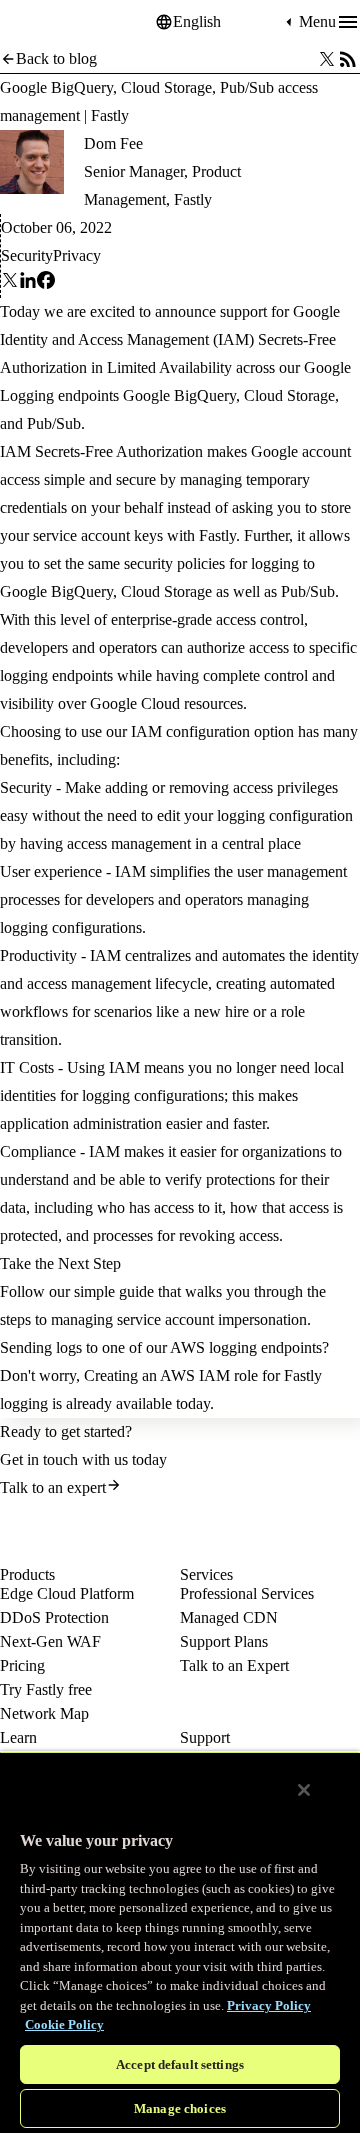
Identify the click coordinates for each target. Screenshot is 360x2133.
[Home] (50, 22)
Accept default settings (180, 2064)
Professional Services (247, 1593)
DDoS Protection (54, 1617)
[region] (180, 1942)
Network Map (44, 1713)
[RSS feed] (348, 59)
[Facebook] (46, 284)
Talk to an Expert (234, 1665)
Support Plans (224, 1641)
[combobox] (227, 22)
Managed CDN (229, 1617)
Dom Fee (113, 143)
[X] (10, 284)
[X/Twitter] (327, 59)
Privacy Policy (269, 2005)
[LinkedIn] (28, 284)
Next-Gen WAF (50, 1641)
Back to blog (56, 58)
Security (27, 255)
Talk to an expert (53, 1487)
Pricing (22, 1665)
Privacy (77, 255)
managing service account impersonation (179, 1319)
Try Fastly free (46, 1689)
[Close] (304, 1790)
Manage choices (180, 2108)
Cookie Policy (64, 2024)
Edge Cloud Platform (67, 1593)
